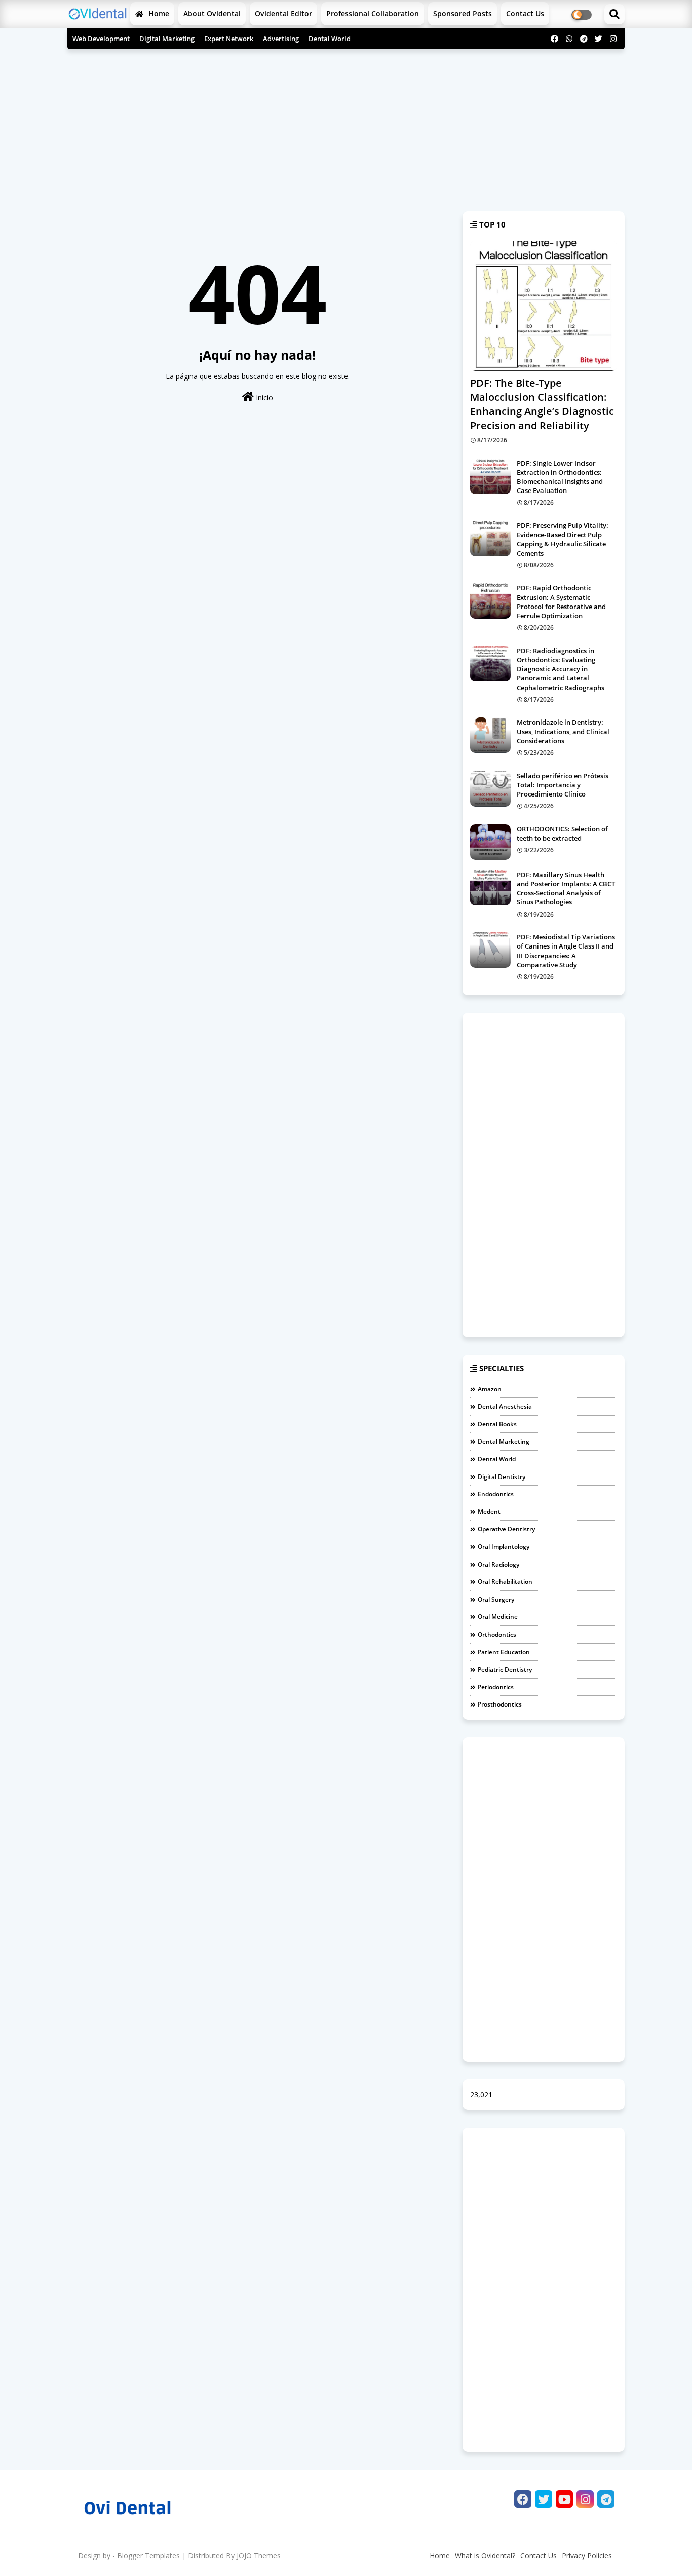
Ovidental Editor (283, 13)
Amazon (490, 1389)
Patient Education (504, 1652)
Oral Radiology (498, 1564)
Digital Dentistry (502, 1477)
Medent (489, 1512)
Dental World (330, 39)
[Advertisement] (346, 125)
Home (158, 13)
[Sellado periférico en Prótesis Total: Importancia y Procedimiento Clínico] (490, 789)
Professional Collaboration (373, 13)
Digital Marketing (167, 39)
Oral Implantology (504, 1547)
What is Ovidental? (485, 2555)
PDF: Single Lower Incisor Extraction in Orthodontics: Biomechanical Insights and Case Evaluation (560, 477)
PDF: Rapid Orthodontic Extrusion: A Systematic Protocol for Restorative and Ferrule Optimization (561, 602)
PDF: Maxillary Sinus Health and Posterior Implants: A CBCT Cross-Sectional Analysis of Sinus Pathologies (566, 888)
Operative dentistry (506, 1529)
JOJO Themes (259, 2555)
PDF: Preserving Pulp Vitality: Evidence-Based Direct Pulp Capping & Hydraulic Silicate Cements (563, 539)
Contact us (525, 13)
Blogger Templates (148, 2555)
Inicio (263, 397)
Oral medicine (498, 1617)
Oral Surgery (496, 1599)
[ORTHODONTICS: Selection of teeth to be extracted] (490, 842)
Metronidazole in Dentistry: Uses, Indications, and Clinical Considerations (563, 731)
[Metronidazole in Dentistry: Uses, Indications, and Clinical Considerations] (490, 735)
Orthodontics (497, 1634)
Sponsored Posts (463, 13)
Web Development (101, 39)
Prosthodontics (500, 1704)
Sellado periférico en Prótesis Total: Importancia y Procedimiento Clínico (563, 785)
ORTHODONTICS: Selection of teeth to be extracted (562, 834)
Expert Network (229, 39)
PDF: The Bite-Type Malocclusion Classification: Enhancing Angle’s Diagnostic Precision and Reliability (542, 404)
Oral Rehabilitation (505, 1582)
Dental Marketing (504, 1441)
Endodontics (496, 1494)
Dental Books (497, 1424)
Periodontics (496, 1687)
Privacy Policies (587, 2555)
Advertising (281, 39)
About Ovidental (212, 13)
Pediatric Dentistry (505, 1669)
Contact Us (539, 2555)
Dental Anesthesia (505, 1406)
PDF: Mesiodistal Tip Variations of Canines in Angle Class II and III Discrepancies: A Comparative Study (566, 951)
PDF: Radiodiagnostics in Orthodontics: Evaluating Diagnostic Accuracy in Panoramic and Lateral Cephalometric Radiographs (561, 669)
